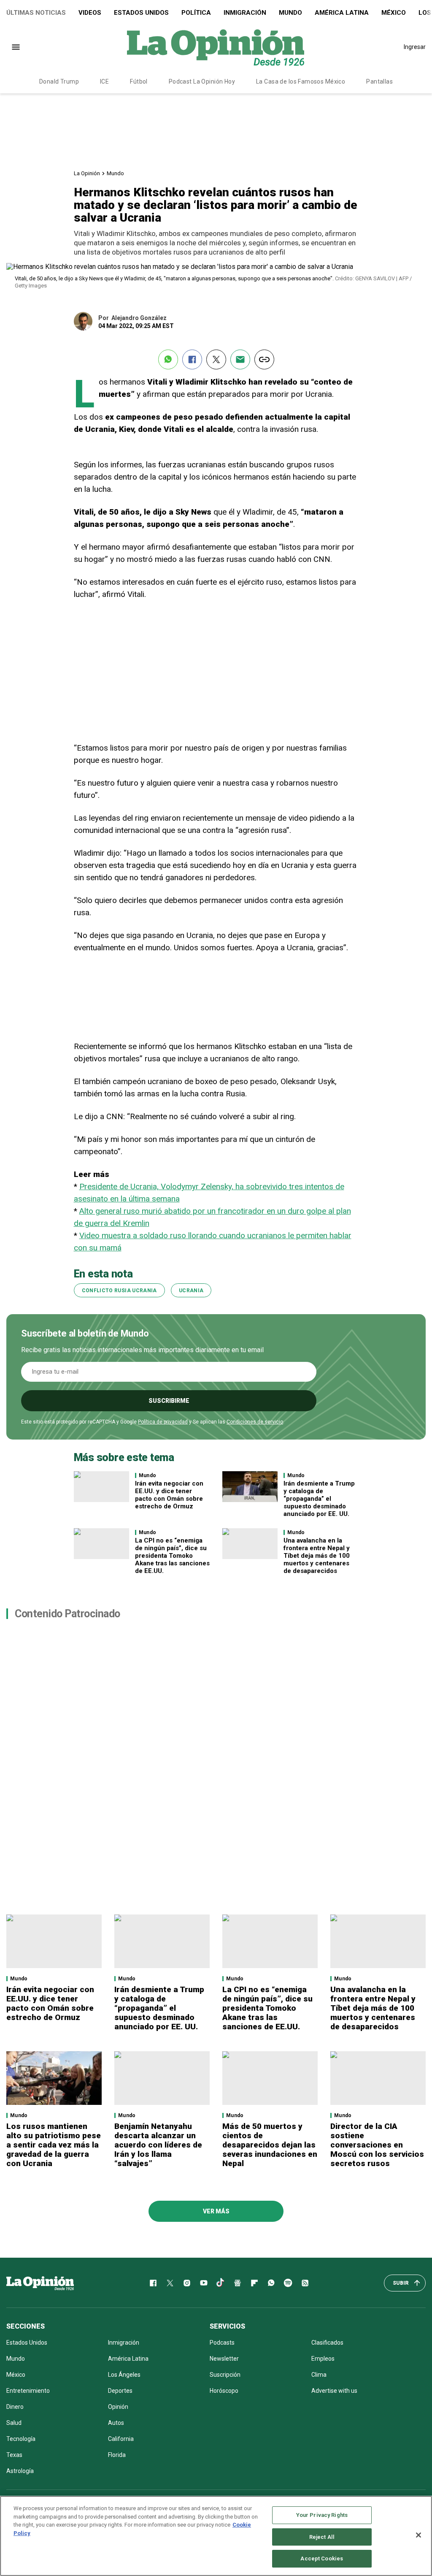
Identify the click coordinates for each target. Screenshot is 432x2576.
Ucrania (191, 1291)
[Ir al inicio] (40, 2283)
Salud (14, 2423)
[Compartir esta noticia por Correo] (240, 359)
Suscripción (225, 2375)
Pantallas (379, 81)
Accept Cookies (322, 2558)
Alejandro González (139, 318)
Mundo (290, 13)
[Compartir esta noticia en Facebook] (192, 359)
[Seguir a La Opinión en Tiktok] (221, 2283)
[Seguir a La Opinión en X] (170, 2283)
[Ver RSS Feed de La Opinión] (305, 2283)
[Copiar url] (264, 359)
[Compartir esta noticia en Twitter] (216, 359)
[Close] (418, 2535)
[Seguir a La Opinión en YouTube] (204, 2283)
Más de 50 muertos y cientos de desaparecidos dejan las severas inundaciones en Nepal (270, 2145)
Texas (14, 2455)
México (394, 13)
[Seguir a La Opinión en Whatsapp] (271, 2283)
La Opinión (87, 173)
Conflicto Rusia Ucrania (119, 1291)
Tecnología (21, 2439)
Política (196, 13)
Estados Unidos (141, 13)
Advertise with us (334, 2391)
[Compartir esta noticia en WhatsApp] (168, 359)
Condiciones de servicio (255, 1422)
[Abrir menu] (16, 47)
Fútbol (139, 81)
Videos (90, 13)
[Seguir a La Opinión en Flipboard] (254, 2283)
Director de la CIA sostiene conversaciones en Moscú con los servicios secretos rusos (377, 2145)
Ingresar (415, 47)
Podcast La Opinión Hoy (202, 81)
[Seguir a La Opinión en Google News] (238, 2283)
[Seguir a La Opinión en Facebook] (153, 2283)
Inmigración (245, 13)
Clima (319, 2375)
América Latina (342, 13)
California (121, 2439)
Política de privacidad (163, 1422)
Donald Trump (59, 81)
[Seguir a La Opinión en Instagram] (187, 2283)
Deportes (120, 2391)
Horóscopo (224, 2391)
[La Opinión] (216, 47)
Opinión (118, 2407)
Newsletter (224, 2359)
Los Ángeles (124, 2375)
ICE (104, 81)
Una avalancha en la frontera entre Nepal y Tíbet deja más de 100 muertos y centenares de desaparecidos (317, 1556)
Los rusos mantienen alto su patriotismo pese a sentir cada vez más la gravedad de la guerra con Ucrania (54, 2145)
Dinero (15, 2407)
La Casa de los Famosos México (301, 81)
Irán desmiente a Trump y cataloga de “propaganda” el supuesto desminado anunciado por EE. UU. (319, 1499)
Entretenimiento (28, 2391)
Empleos (323, 2359)
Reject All (322, 2537)
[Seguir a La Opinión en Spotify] (288, 2283)
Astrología (20, 2471)
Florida (117, 2455)
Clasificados (327, 2343)
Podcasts (222, 2343)
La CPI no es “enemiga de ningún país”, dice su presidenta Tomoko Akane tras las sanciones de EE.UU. (172, 1556)
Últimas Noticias (36, 13)
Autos (116, 2423)
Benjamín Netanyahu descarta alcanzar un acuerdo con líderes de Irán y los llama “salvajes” (158, 2145)
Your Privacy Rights (322, 2515)
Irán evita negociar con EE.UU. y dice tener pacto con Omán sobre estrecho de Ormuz (169, 1495)
